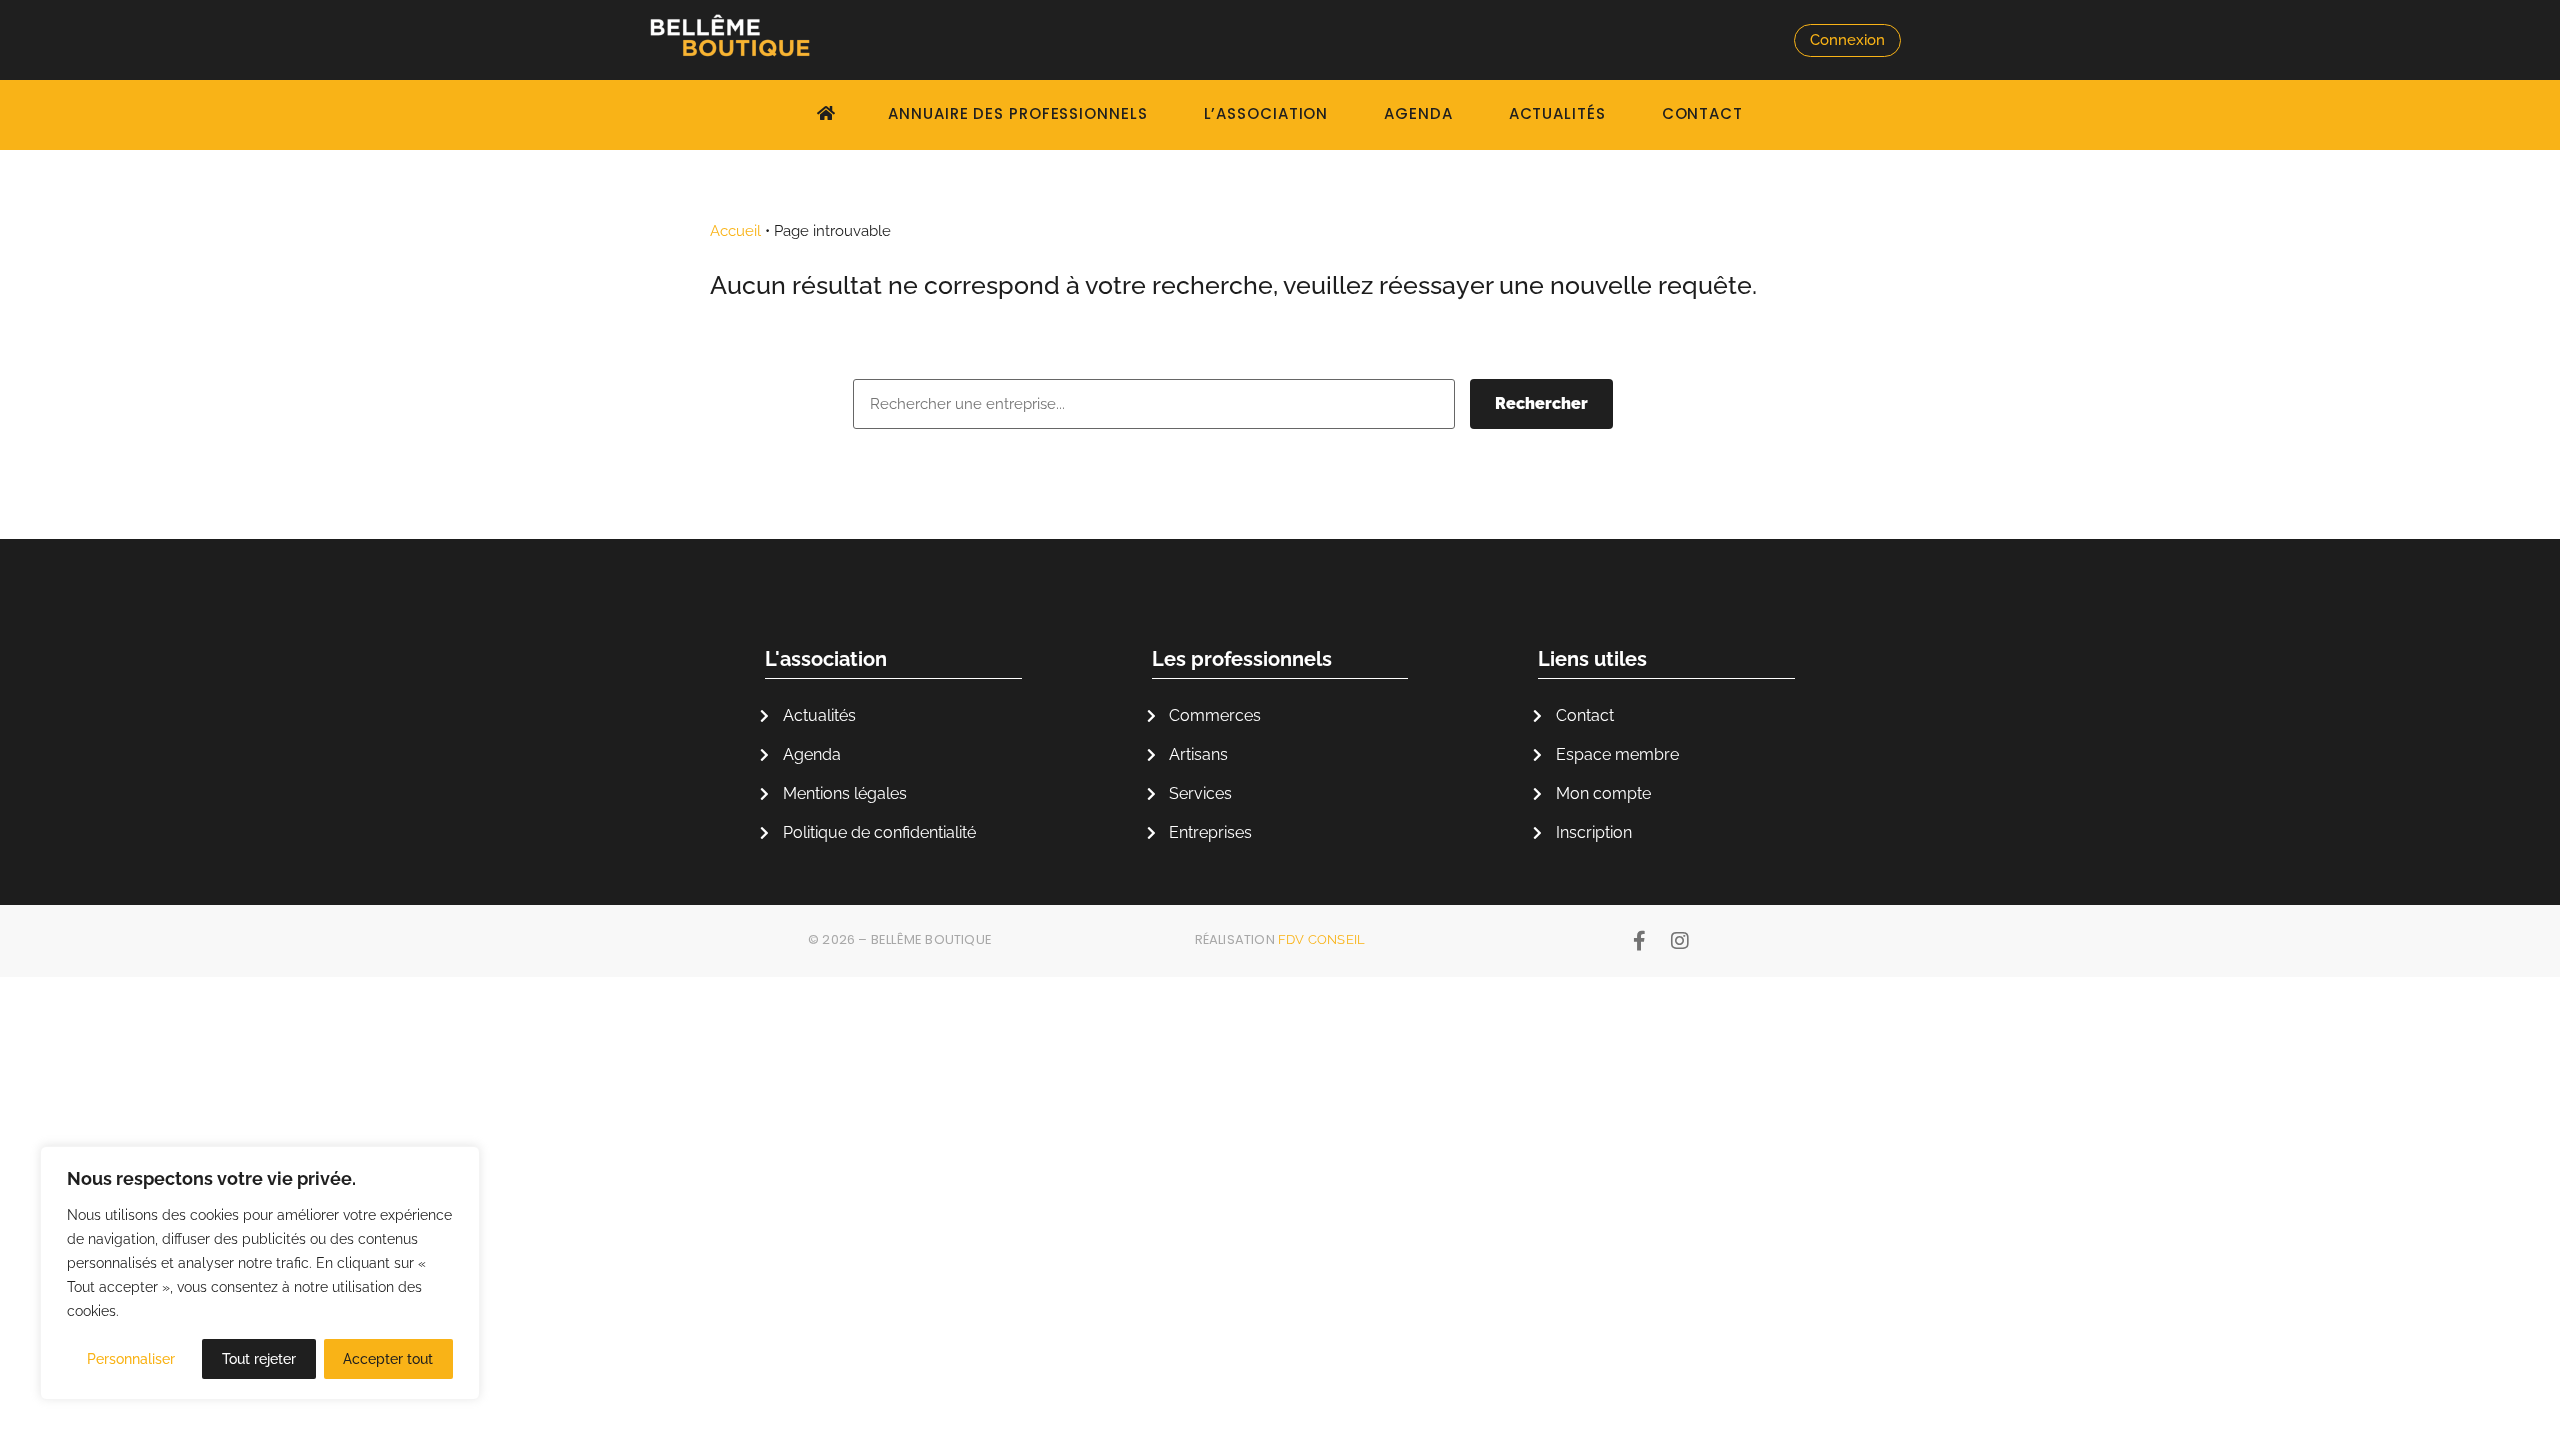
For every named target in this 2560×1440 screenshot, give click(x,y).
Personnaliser (131, 1359)
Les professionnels (1242, 659)
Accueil (735, 231)
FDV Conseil (1321, 939)
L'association (826, 659)
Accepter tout (388, 1359)
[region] (260, 1273)
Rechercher (1541, 403)
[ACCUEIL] (829, 113)
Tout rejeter (259, 1359)
